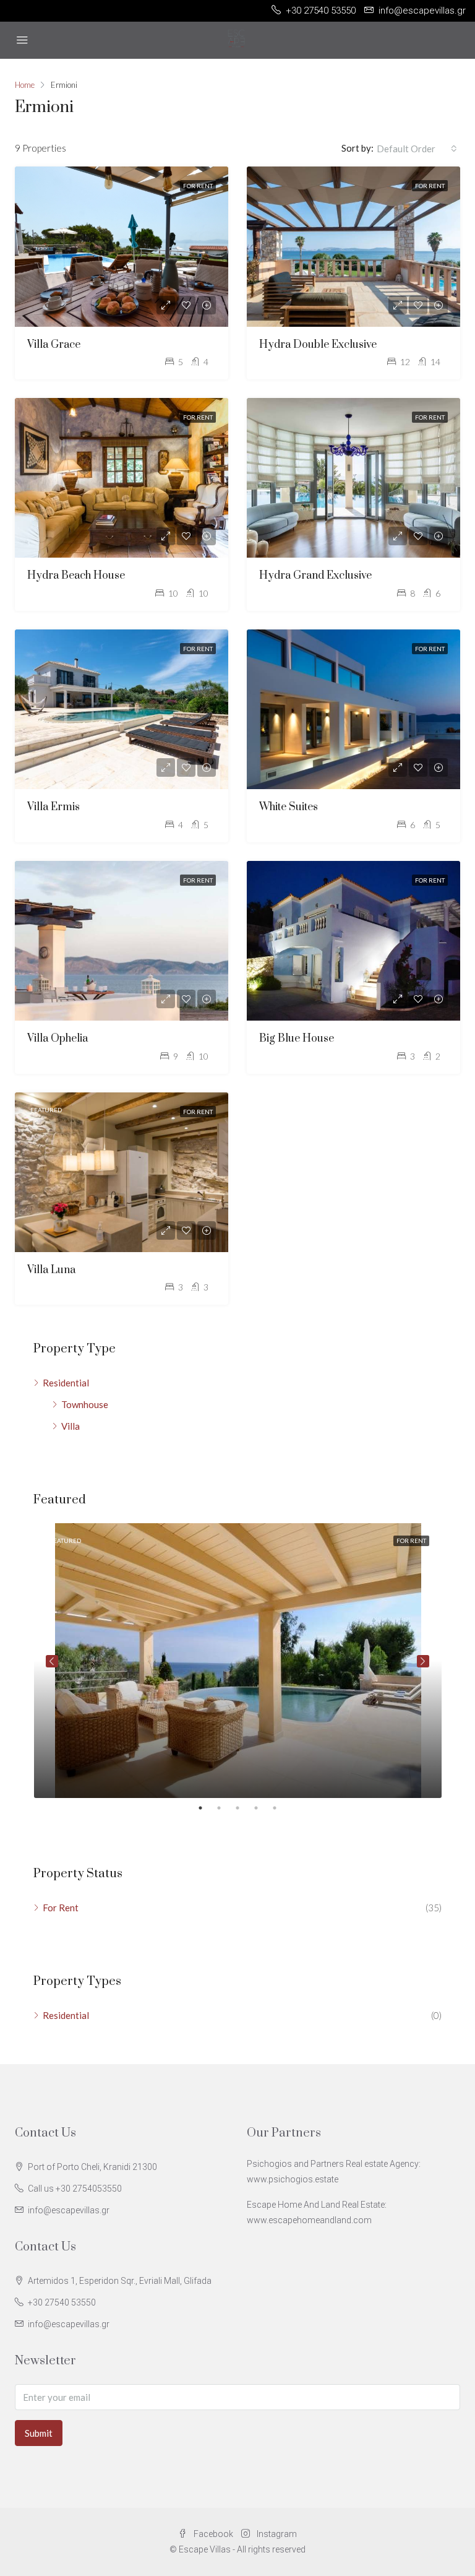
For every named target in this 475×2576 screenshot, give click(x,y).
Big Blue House (297, 1039)
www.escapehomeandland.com (309, 2220)
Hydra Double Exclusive (318, 345)
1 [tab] (207, 1808)
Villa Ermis (53, 807)
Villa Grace (54, 345)
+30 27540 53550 (62, 2302)
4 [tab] (262, 1808)
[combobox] (417, 149)
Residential (66, 1383)
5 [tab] (281, 1808)
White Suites (289, 807)
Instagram (276, 2534)
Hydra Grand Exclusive (315, 576)
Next (423, 1661)
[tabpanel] (238, 1661)
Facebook (213, 2534)
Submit (39, 2433)
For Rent (198, 186)
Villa (71, 1426)
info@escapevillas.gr (69, 2210)
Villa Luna (51, 1270)
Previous (52, 1661)
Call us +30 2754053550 (75, 2189)
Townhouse (85, 1404)
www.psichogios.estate (293, 2179)
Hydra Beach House (76, 576)
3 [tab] (244, 1808)
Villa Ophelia (58, 1039)
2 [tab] (225, 1808)
